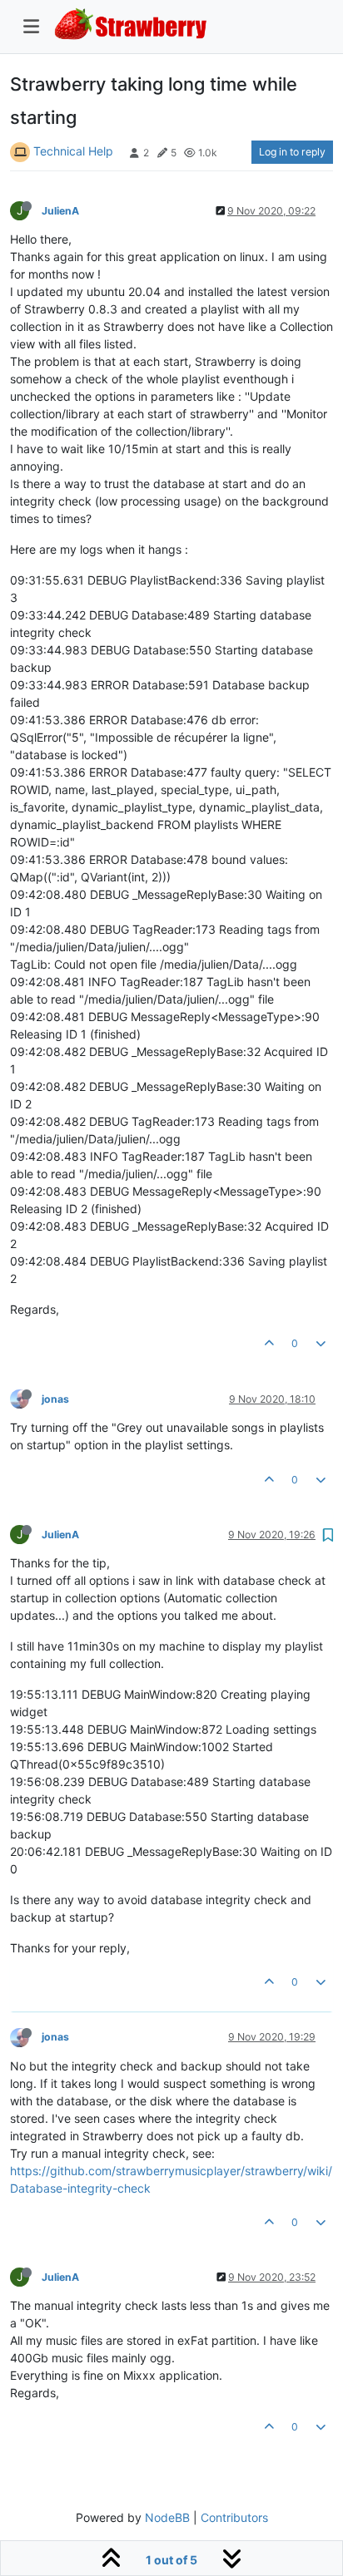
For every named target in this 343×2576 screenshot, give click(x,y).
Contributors (234, 2517)
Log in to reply (292, 152)
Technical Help (73, 151)
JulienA (60, 211)
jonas (55, 1399)
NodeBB (167, 2517)
